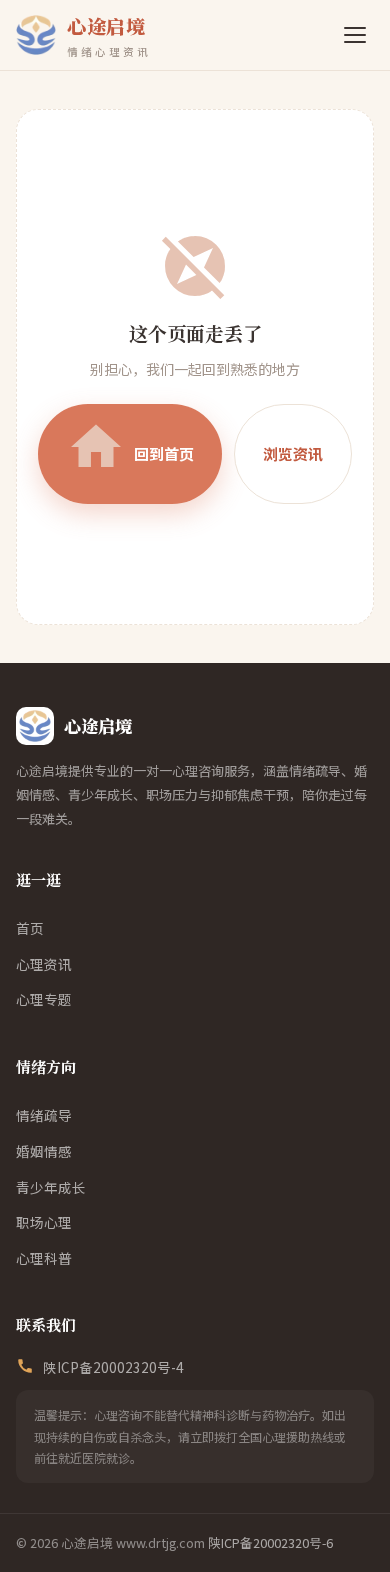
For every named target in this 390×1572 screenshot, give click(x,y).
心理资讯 (44, 964)
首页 (30, 928)
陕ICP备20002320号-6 (270, 1542)
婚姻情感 (44, 1151)
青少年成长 (51, 1187)
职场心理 (44, 1222)
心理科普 (44, 1258)
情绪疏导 (44, 1115)
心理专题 (44, 999)
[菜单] (355, 35)
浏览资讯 (293, 453)
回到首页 (130, 447)
